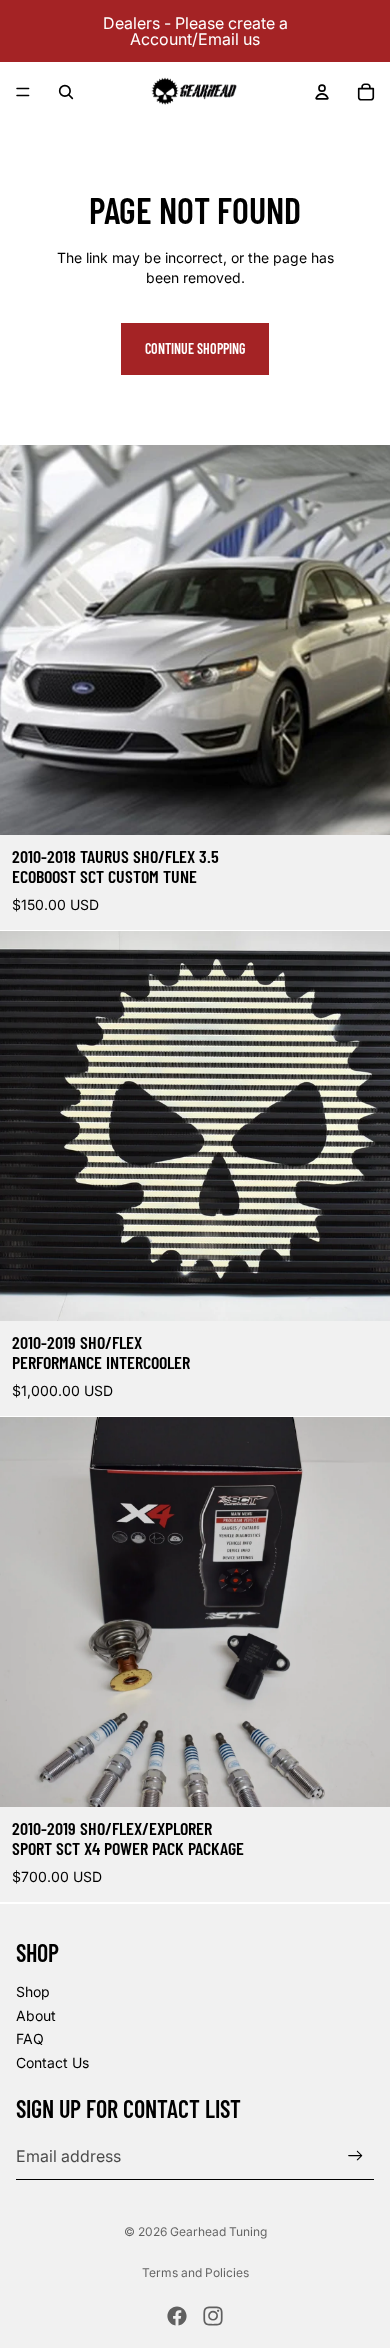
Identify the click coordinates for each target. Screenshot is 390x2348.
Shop (33, 1990)
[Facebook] (177, 2316)
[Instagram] (213, 2316)
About (36, 2014)
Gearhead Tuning (218, 2231)
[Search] (66, 92)
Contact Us (52, 2061)
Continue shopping (195, 348)
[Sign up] (355, 2155)
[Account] (322, 92)
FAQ (30, 2038)
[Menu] (23, 92)
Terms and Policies (195, 2272)
